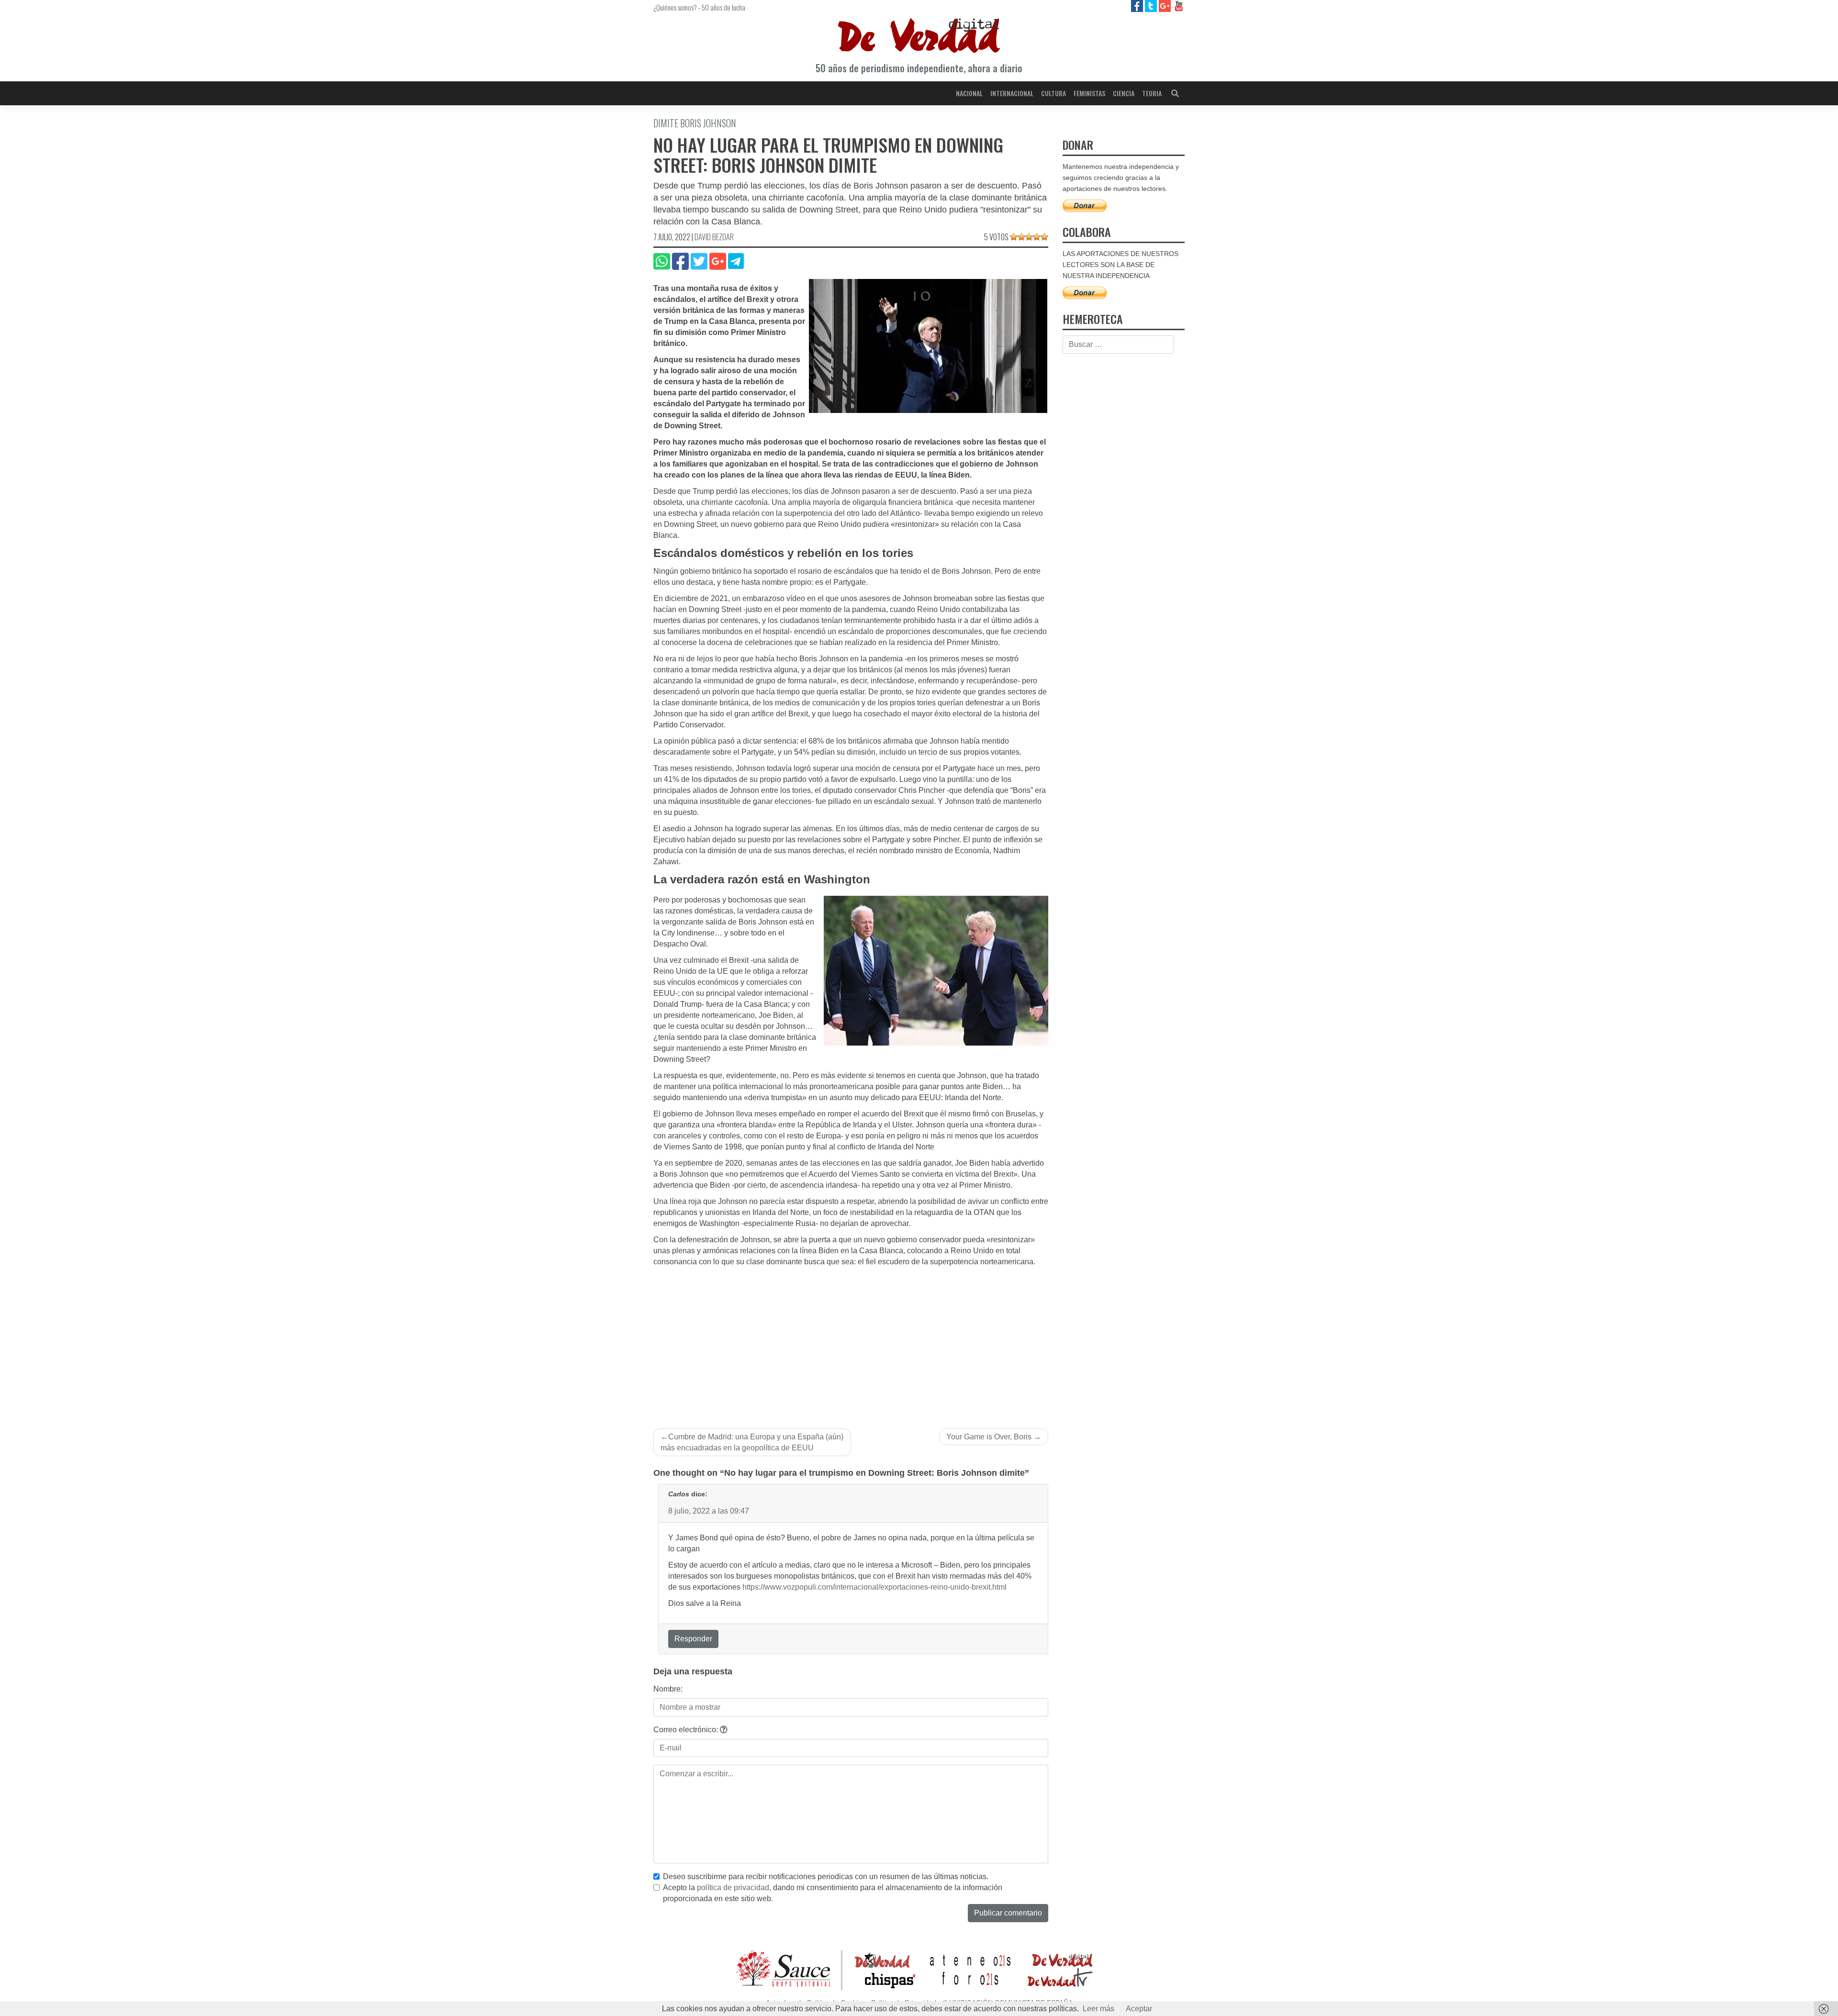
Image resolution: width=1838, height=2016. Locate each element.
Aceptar (1139, 2009)
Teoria (1152, 93)
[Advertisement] (851, 1339)
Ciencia (1124, 93)
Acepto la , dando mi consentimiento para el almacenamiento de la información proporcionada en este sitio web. (833, 1893)
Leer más (1098, 2009)
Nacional (969, 93)
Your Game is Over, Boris (989, 1437)
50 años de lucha (723, 7)
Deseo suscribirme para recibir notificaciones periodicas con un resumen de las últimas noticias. (826, 1877)
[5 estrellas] (1044, 237)
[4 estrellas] (1037, 237)
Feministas (1089, 93)
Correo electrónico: (687, 1730)
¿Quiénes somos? (675, 7)
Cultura (1053, 93)
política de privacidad (733, 1888)
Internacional (1012, 93)
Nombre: (668, 1689)
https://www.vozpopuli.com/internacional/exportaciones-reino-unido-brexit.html (874, 1587)
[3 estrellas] (1029, 237)
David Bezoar (714, 237)
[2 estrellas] (1021, 237)
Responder (693, 1639)
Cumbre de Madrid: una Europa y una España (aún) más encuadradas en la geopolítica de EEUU (752, 1442)
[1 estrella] (1014, 237)
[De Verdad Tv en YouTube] (1179, 6)
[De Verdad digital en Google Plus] (1166, 6)
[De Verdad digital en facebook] (1138, 6)
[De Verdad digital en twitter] (1152, 6)
